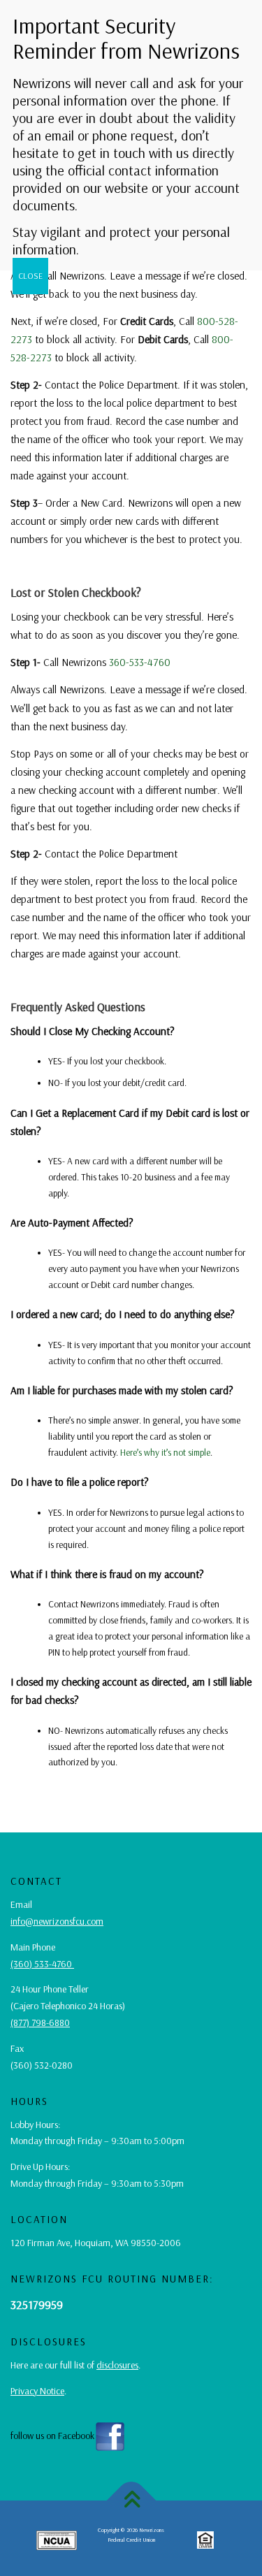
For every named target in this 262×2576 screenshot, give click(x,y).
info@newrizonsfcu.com (57, 1921)
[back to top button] (131, 2500)
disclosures (117, 2365)
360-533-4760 (140, 662)
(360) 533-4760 (42, 1964)
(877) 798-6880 (40, 2023)
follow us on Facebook (52, 2436)
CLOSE (30, 276)
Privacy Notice (37, 2391)
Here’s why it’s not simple (165, 1452)
